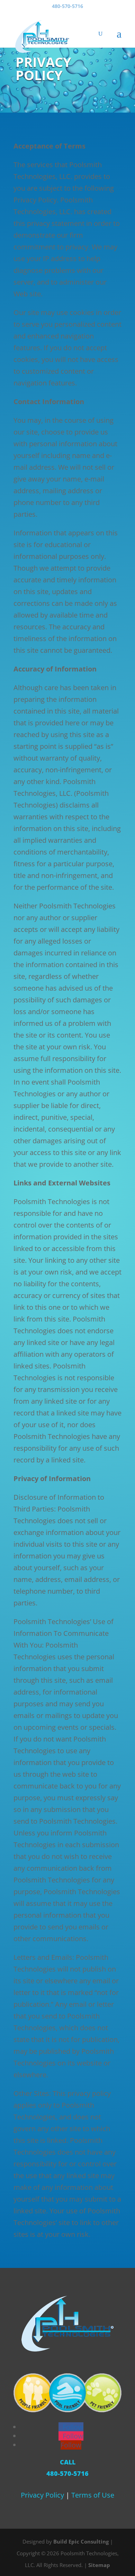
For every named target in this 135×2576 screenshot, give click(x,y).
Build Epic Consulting (81, 2541)
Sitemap (99, 2565)
